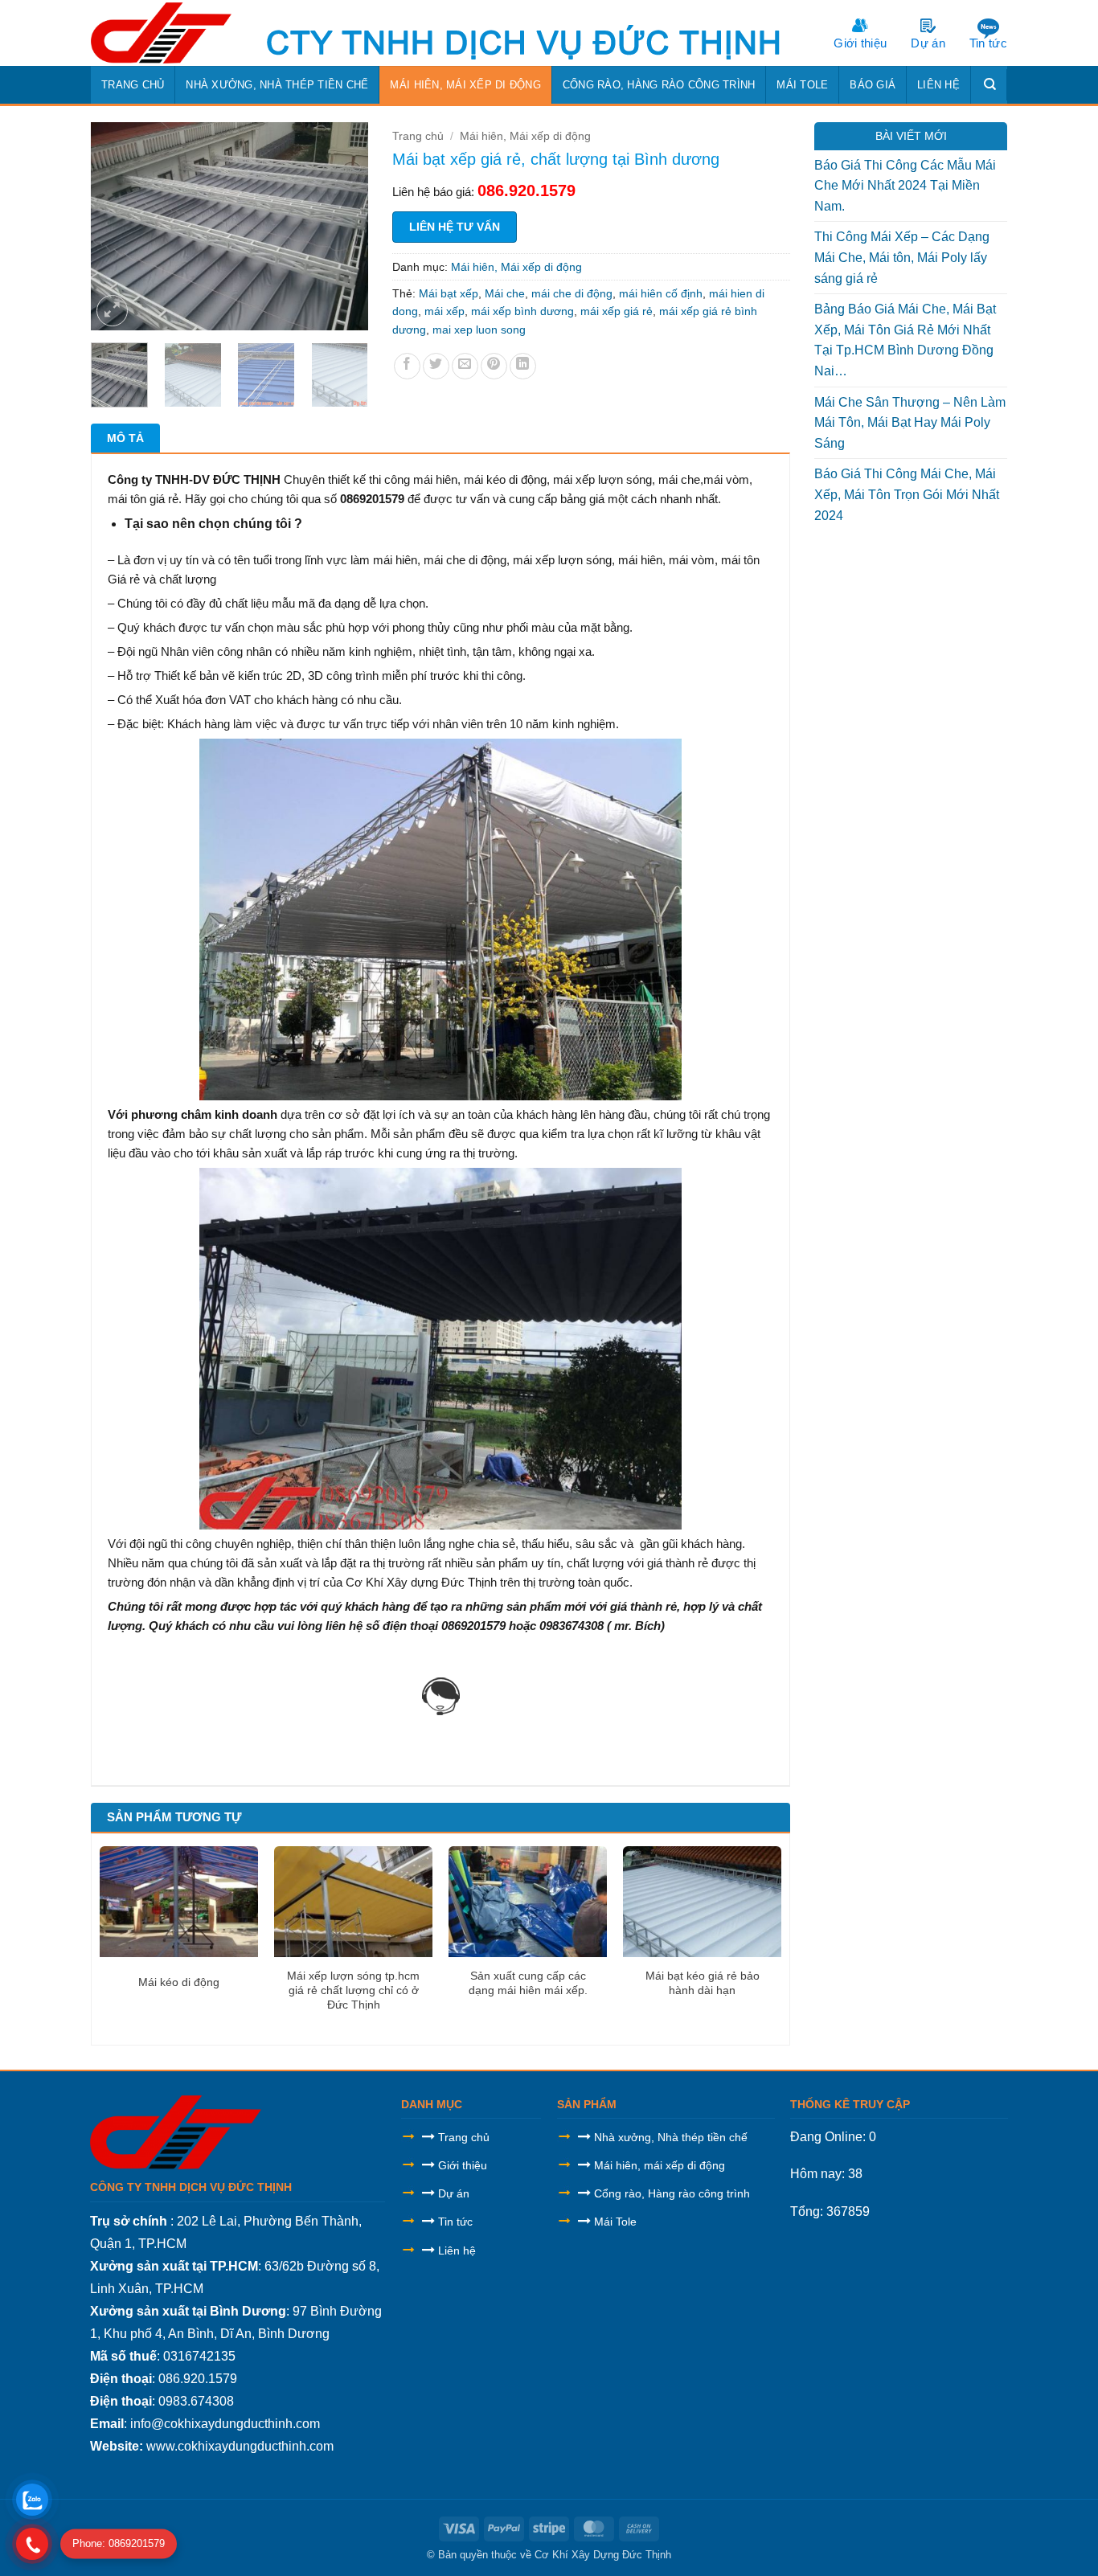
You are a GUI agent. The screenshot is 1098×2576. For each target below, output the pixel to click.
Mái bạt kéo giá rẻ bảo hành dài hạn (703, 1983)
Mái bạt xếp (449, 293)
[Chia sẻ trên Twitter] (436, 366)
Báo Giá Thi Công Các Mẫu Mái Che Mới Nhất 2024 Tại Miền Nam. (905, 186)
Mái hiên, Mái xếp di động (465, 85)
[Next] (342, 227)
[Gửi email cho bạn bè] (465, 366)
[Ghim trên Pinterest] (494, 366)
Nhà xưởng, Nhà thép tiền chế (277, 85)
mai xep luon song (479, 330)
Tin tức (988, 43)
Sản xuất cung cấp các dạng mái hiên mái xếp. (528, 1983)
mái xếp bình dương (522, 311)
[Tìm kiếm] (990, 84)
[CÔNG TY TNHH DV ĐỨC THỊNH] (165, 33)
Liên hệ (938, 85)
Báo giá (873, 85)
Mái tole (802, 85)
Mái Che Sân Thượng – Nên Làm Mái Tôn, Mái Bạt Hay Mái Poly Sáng (910, 423)
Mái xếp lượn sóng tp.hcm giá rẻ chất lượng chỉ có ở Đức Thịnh (353, 1990)
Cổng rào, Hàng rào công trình (659, 85)
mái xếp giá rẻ (617, 311)
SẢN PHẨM (587, 2104)
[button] (112, 311)
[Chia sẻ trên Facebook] (407, 366)
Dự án (928, 43)
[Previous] (117, 227)
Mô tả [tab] (125, 438)
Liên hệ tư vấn (455, 227)
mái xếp (445, 311)
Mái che (505, 293)
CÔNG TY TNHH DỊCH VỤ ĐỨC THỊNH (191, 2187)
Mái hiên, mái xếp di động (660, 2165)
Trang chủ (133, 85)
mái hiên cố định (661, 293)
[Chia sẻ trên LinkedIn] (523, 366)
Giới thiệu (860, 43)
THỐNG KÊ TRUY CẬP (850, 2104)
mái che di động (572, 293)
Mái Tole (615, 2222)
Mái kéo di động (179, 1982)
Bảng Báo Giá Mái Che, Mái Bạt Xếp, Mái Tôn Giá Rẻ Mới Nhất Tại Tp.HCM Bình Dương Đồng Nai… (905, 340)
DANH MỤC (432, 2104)
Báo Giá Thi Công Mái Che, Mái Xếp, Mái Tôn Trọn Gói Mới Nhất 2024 (907, 494)
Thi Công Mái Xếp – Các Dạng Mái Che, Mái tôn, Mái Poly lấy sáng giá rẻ (902, 257)
